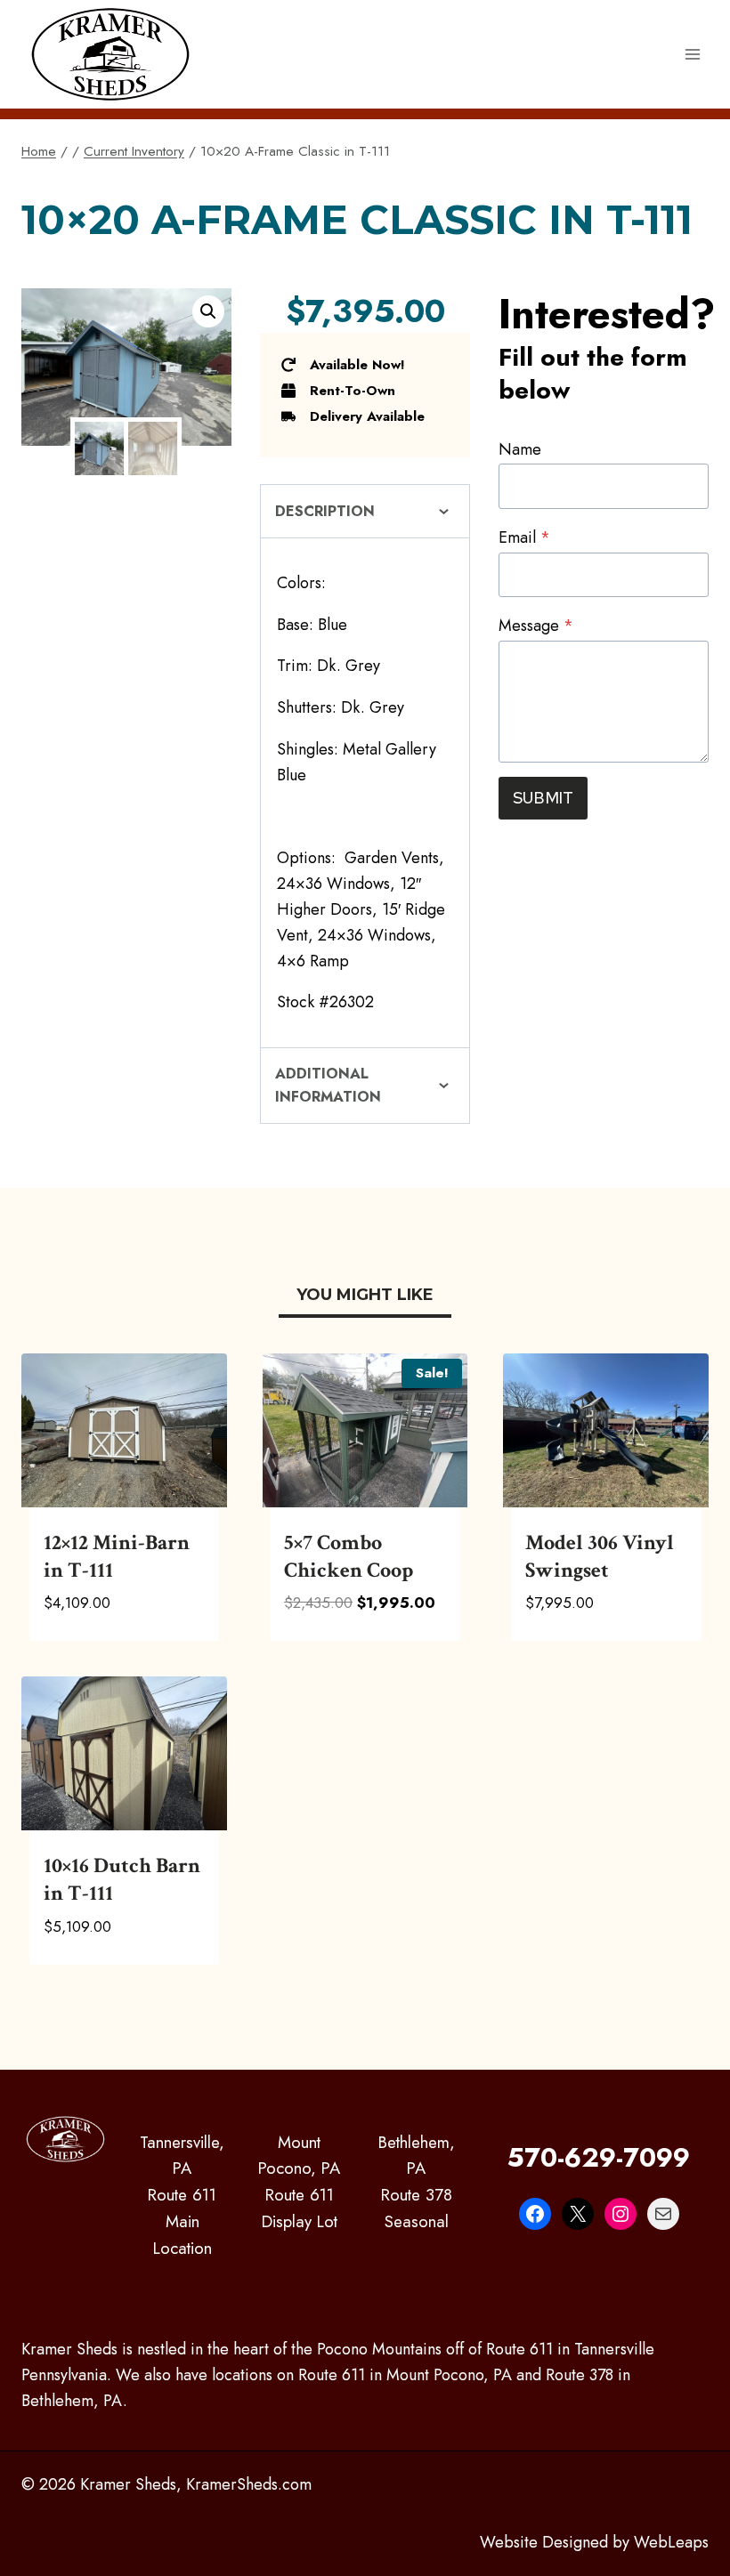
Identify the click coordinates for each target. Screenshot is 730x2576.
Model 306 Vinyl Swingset (600, 1556)
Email (524, 537)
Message (536, 626)
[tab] (365, 1297)
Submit (543, 798)
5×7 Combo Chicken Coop (349, 1556)
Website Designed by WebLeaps (594, 2542)
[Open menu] (692, 54)
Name (520, 449)
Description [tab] (325, 511)
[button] (208, 311)
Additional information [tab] (328, 1085)
